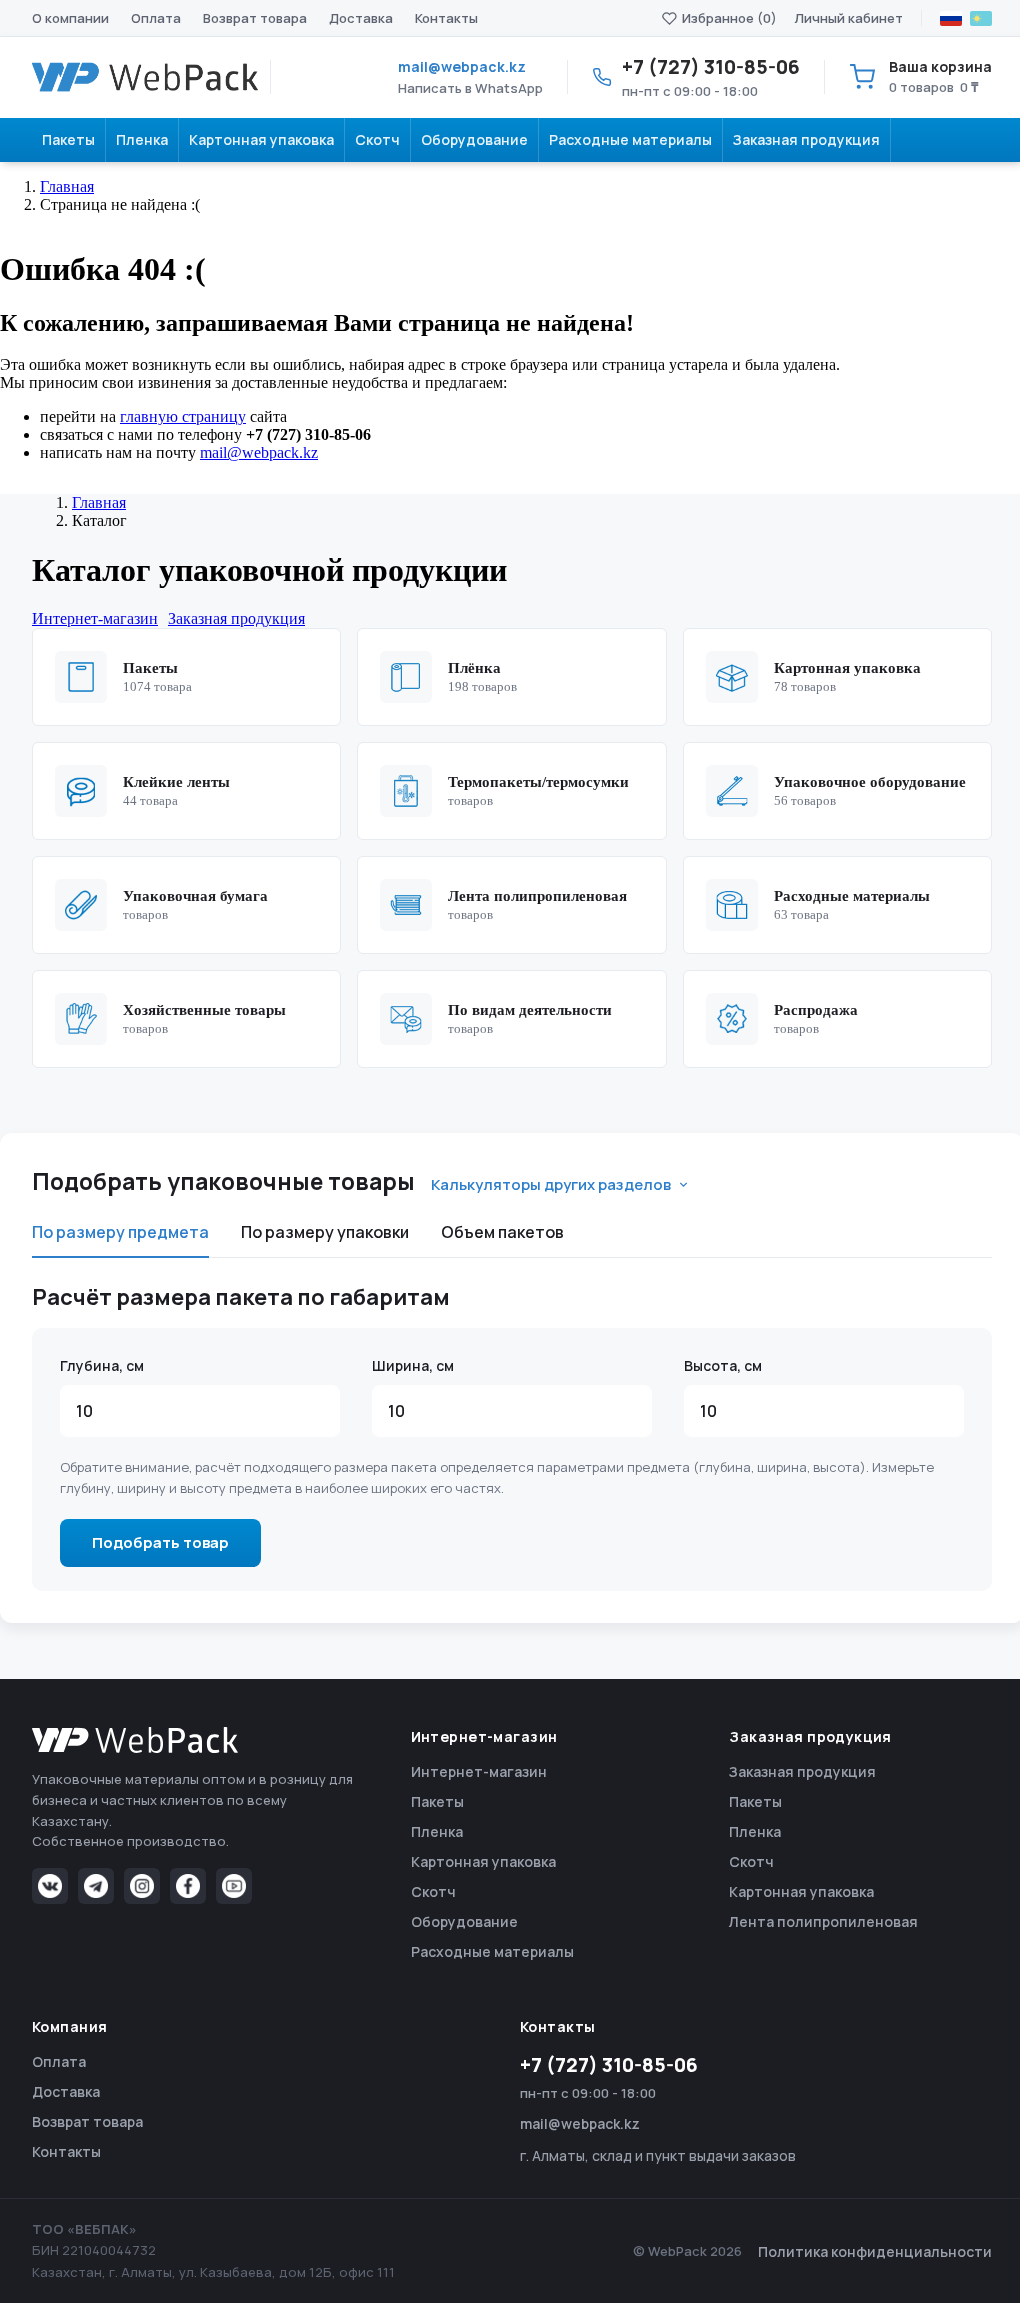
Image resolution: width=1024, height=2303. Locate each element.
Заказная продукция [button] (236, 618)
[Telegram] (96, 1886)
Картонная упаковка (483, 1861)
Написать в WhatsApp (470, 88)
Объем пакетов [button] (502, 1232)
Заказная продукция (802, 1771)
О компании (70, 18)
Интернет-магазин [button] (95, 618)
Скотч (433, 1891)
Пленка (437, 1831)
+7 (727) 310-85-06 (609, 2065)
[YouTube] (234, 1886)
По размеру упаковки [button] (325, 1232)
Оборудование (464, 1921)
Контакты (446, 18)
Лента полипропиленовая (823, 1921)
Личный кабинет (849, 18)
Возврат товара (255, 18)
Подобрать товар (160, 1542)
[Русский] (951, 18)
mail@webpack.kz (462, 66)
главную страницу (183, 416)
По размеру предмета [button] (120, 1232)
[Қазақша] (981, 18)
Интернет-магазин (479, 1771)
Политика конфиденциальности (875, 2251)
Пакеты (437, 1801)
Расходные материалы (492, 1951)
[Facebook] (188, 1886)
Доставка (361, 18)
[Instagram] (142, 1886)
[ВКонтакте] (50, 1886)
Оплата (156, 18)
